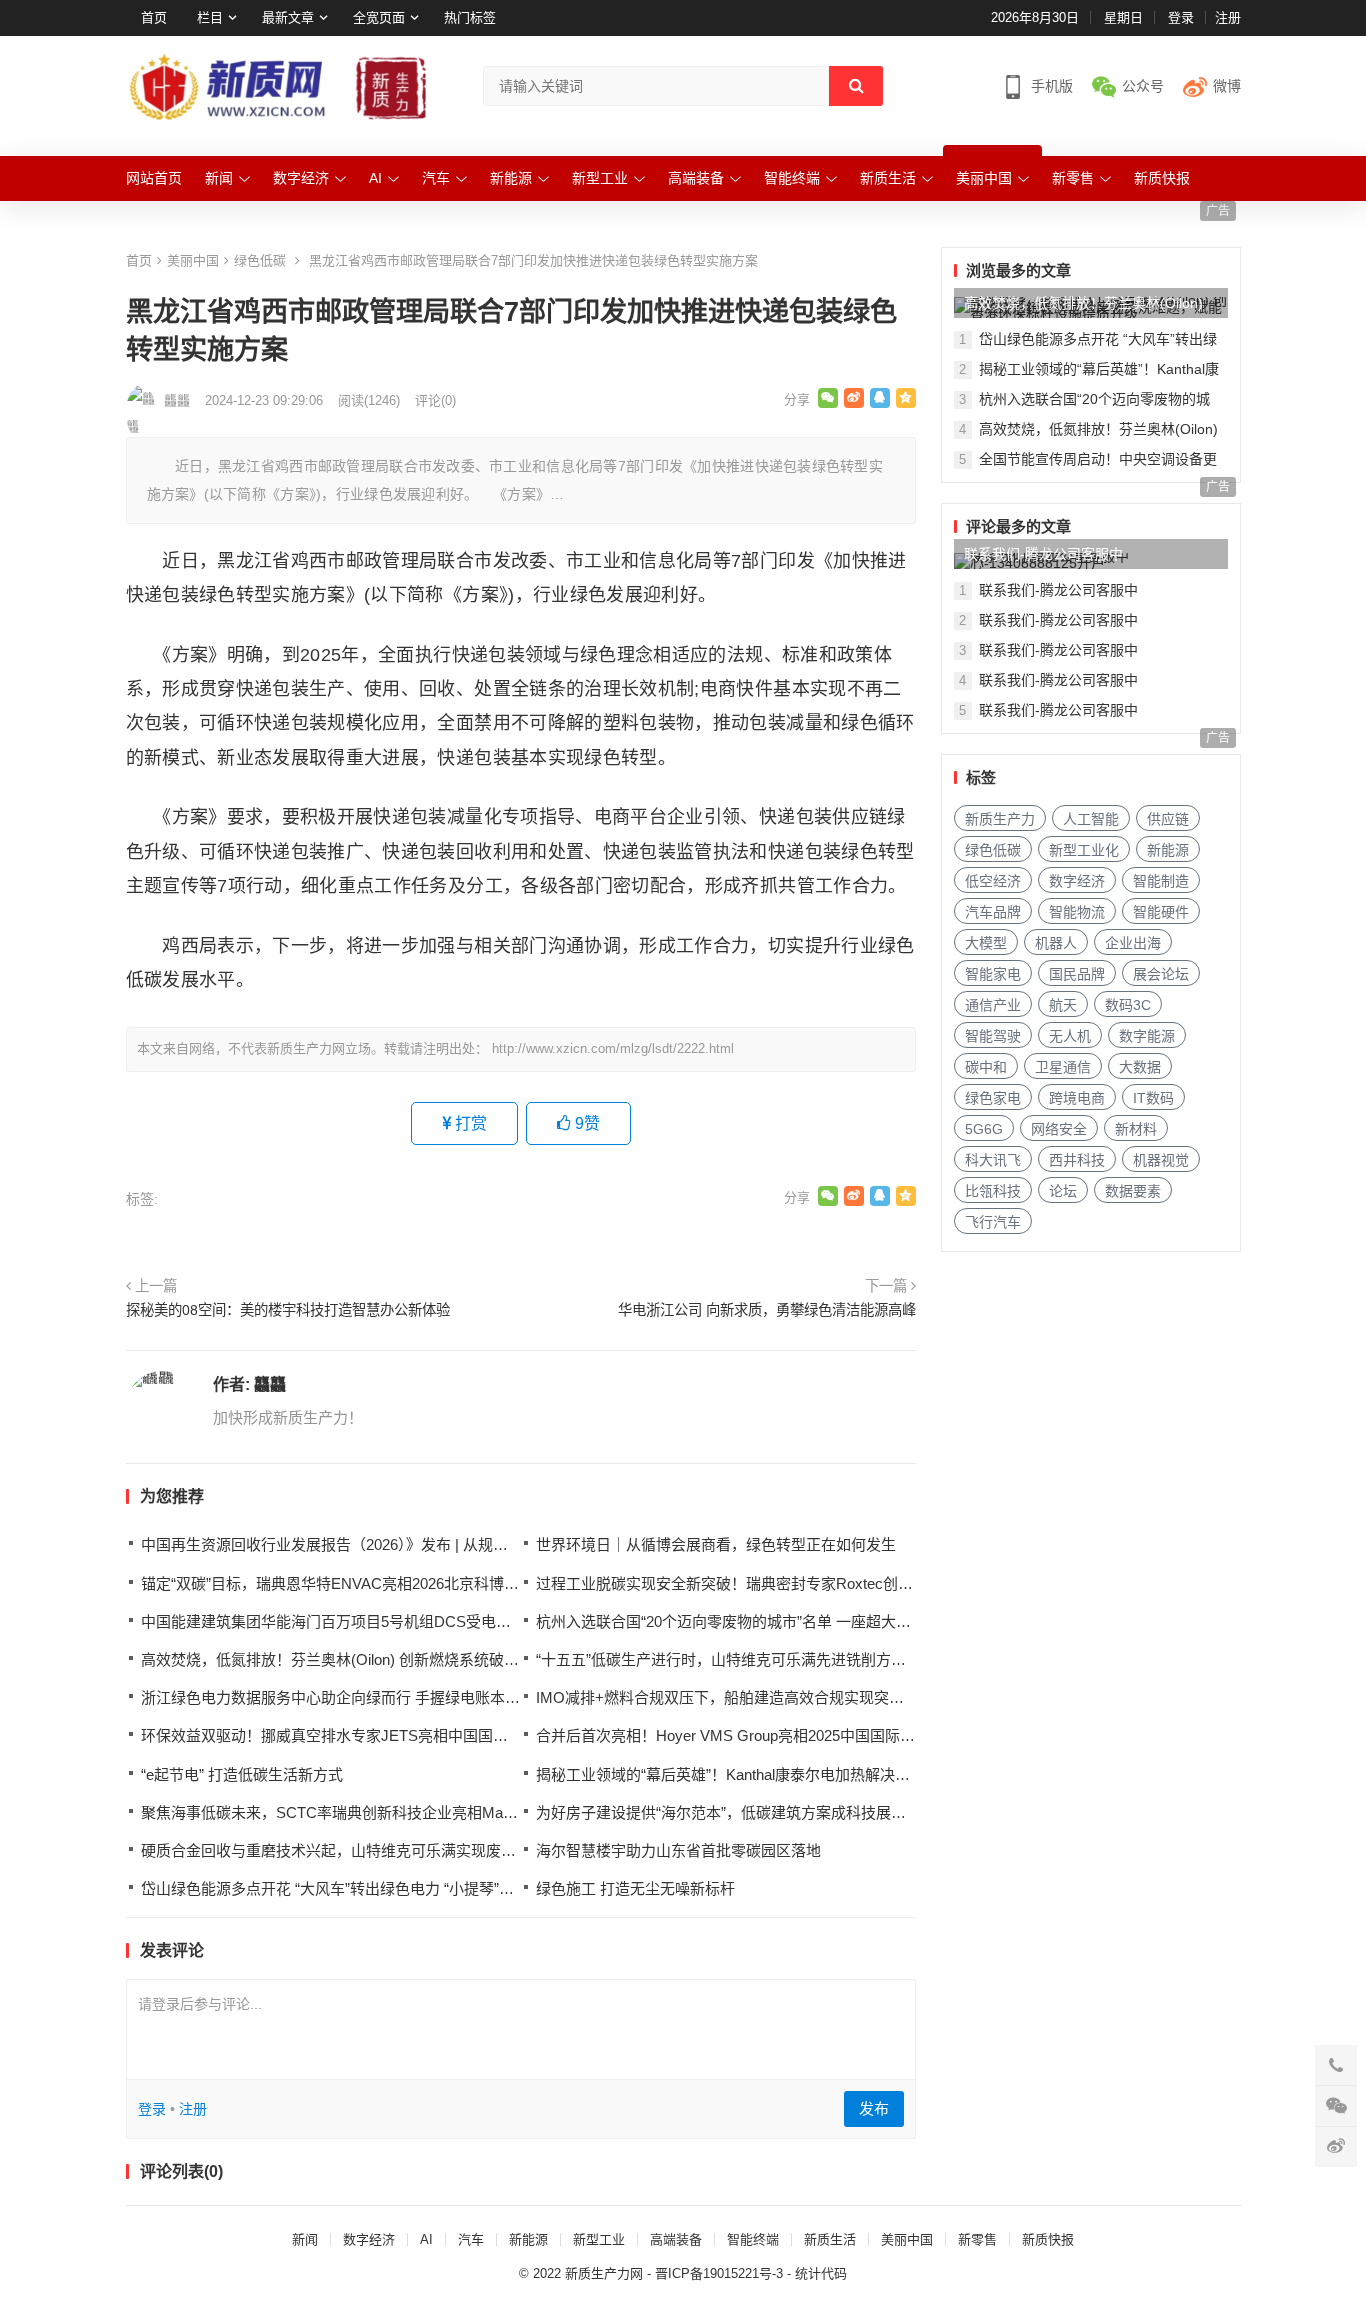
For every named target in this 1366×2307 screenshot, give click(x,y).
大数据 (1140, 1067)
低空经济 (993, 881)
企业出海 (1133, 943)
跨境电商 (1077, 1098)
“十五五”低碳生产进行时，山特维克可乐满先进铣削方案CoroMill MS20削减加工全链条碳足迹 (844, 1659)
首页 (154, 17)
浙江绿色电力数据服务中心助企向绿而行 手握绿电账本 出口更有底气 (370, 1697)
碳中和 (986, 1067)
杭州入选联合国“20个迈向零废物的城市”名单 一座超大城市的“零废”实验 (773, 1621)
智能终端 (792, 178)
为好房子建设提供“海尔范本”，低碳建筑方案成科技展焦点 (728, 1812)
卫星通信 (1063, 1067)
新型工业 (600, 178)
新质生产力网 (604, 2273)
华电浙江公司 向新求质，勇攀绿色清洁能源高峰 (767, 1310)
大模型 (986, 943)
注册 (1228, 17)
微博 (1227, 86)
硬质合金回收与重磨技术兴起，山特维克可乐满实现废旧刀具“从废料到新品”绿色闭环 (423, 1850)
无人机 (1070, 1036)
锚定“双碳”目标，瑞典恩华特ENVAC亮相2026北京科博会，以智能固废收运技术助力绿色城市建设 (465, 1583)
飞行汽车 (993, 1222)
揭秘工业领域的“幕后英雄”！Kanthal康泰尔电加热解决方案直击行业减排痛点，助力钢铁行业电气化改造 (880, 1774)
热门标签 (470, 17)
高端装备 (696, 178)
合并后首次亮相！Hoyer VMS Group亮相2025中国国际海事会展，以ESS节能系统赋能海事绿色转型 (868, 1735)
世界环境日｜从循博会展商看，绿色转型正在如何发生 (716, 1544)
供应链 (1168, 819)
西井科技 (1077, 1160)
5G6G (984, 1129)
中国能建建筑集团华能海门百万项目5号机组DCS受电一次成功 (348, 1621)
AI (375, 178)
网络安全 (1059, 1129)
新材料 (1136, 1129)
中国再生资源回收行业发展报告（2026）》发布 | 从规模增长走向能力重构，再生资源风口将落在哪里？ (482, 1544)
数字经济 (301, 178)
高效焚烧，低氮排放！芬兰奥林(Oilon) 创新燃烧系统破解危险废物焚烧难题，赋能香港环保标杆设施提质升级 (502, 1659)
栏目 (210, 17)
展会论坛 (1161, 974)
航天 (1063, 1005)
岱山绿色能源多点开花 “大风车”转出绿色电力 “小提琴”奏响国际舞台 (365, 1888)
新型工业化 (1084, 850)
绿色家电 (993, 1098)
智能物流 (1077, 912)
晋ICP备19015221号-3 (719, 2273)
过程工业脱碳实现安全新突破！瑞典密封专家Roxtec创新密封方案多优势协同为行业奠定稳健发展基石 (874, 1583)
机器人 (1056, 943)
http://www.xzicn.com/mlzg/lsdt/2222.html (613, 1048)
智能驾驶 (993, 1036)
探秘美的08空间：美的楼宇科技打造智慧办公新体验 (288, 1310)
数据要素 (1133, 1191)
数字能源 (1147, 1036)
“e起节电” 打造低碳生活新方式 (242, 1774)
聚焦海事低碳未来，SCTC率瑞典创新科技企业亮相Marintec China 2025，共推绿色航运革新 (446, 1812)
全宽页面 (379, 17)
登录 (1181, 17)
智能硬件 (1161, 912)
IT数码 (1153, 1098)
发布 (874, 2108)
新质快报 (1162, 178)
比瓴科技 (993, 1191)
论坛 (1063, 1191)
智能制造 (1161, 881)
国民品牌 (1077, 974)
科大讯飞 (993, 1160)
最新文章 (288, 17)
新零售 (1073, 178)
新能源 (511, 178)
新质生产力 (1000, 819)
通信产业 (993, 1005)
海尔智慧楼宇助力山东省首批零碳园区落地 (678, 1850)
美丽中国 (984, 178)
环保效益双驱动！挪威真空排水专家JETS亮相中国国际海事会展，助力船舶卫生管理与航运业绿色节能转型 (497, 1735)
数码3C (1128, 1005)
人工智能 (1091, 819)
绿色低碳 (260, 260)
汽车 (436, 178)
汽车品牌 (993, 912)
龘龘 (270, 1384)
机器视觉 (1161, 1160)
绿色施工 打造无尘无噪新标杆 (635, 1888)
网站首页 (154, 178)
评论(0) (435, 400)
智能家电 (993, 974)
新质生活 (888, 178)
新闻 (219, 178)
